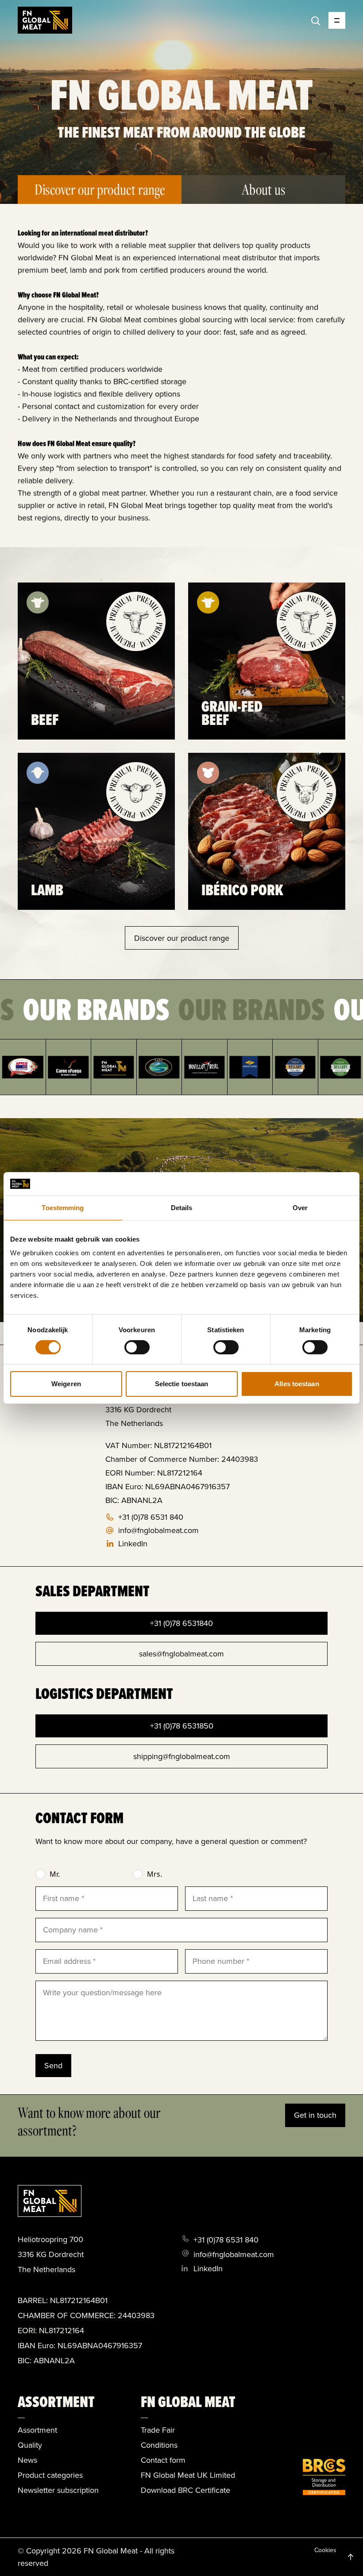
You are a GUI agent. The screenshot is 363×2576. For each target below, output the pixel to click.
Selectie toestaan (182, 1384)
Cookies (325, 2550)
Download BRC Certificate (185, 2490)
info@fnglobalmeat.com (158, 1530)
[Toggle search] (316, 21)
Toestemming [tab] (63, 1207)
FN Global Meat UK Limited (188, 2475)
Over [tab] (300, 1207)
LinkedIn (133, 1544)
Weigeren (66, 1384)
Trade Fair (158, 2430)
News (27, 2460)
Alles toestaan (297, 1384)
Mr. (55, 1874)
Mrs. (154, 1874)
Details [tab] (182, 1207)
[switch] (137, 1347)
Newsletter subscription (58, 2490)
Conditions (159, 2445)
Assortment (37, 2430)
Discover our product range (182, 938)
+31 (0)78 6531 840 (151, 1517)
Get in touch (315, 2115)
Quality (30, 2445)
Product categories (50, 2475)
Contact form (163, 2460)
